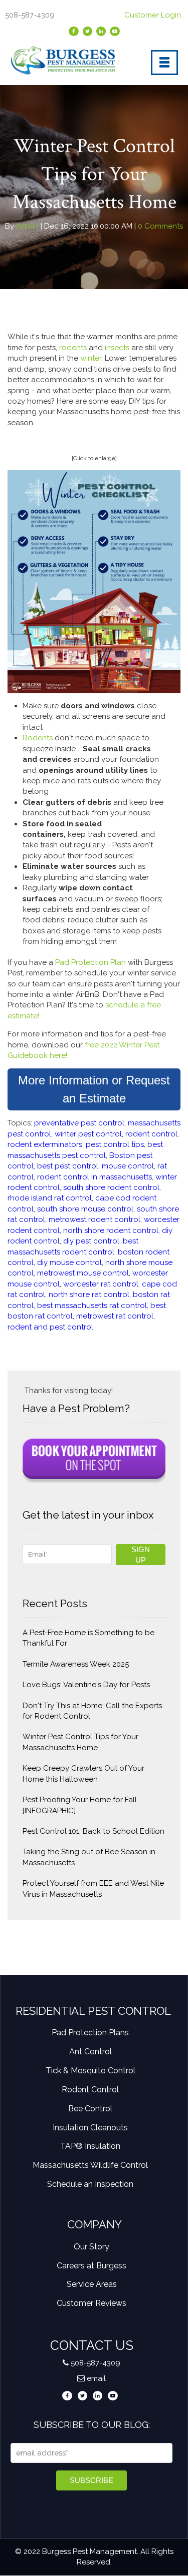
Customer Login (154, 15)
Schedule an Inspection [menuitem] (90, 2184)
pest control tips (115, 1144)
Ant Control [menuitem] (90, 2052)
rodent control (151, 1134)
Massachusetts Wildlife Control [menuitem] (90, 2165)
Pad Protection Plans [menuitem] (90, 2033)
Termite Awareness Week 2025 (76, 1664)
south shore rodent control (111, 1187)
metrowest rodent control (95, 1219)
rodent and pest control (50, 1327)
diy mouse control (69, 1262)
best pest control (68, 1166)
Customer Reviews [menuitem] (91, 2303)
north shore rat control (89, 1295)
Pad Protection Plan (90, 962)
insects (118, 348)
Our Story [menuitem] (91, 2247)
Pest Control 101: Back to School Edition (93, 1831)
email (96, 2378)
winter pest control (88, 1134)
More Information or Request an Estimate (94, 1089)
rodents (72, 348)
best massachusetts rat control (92, 1306)
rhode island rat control (50, 1198)
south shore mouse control (85, 1209)
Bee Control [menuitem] (90, 2109)
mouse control (128, 1166)
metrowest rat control (115, 1316)
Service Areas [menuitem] (92, 2284)
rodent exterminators (45, 1144)
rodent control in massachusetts (95, 1177)
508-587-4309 (96, 2363)
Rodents (39, 738)
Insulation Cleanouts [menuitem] (90, 2128)
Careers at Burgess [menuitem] (91, 2266)
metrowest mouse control (83, 1273)
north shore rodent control (111, 1230)
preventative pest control (79, 1123)
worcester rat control (101, 1284)
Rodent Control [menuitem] (90, 2090)
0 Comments (159, 226)
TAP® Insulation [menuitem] (90, 2146)
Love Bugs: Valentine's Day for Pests (86, 1685)
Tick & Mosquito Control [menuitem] (90, 2071)
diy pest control (91, 1241)
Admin (27, 226)
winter (91, 358)
